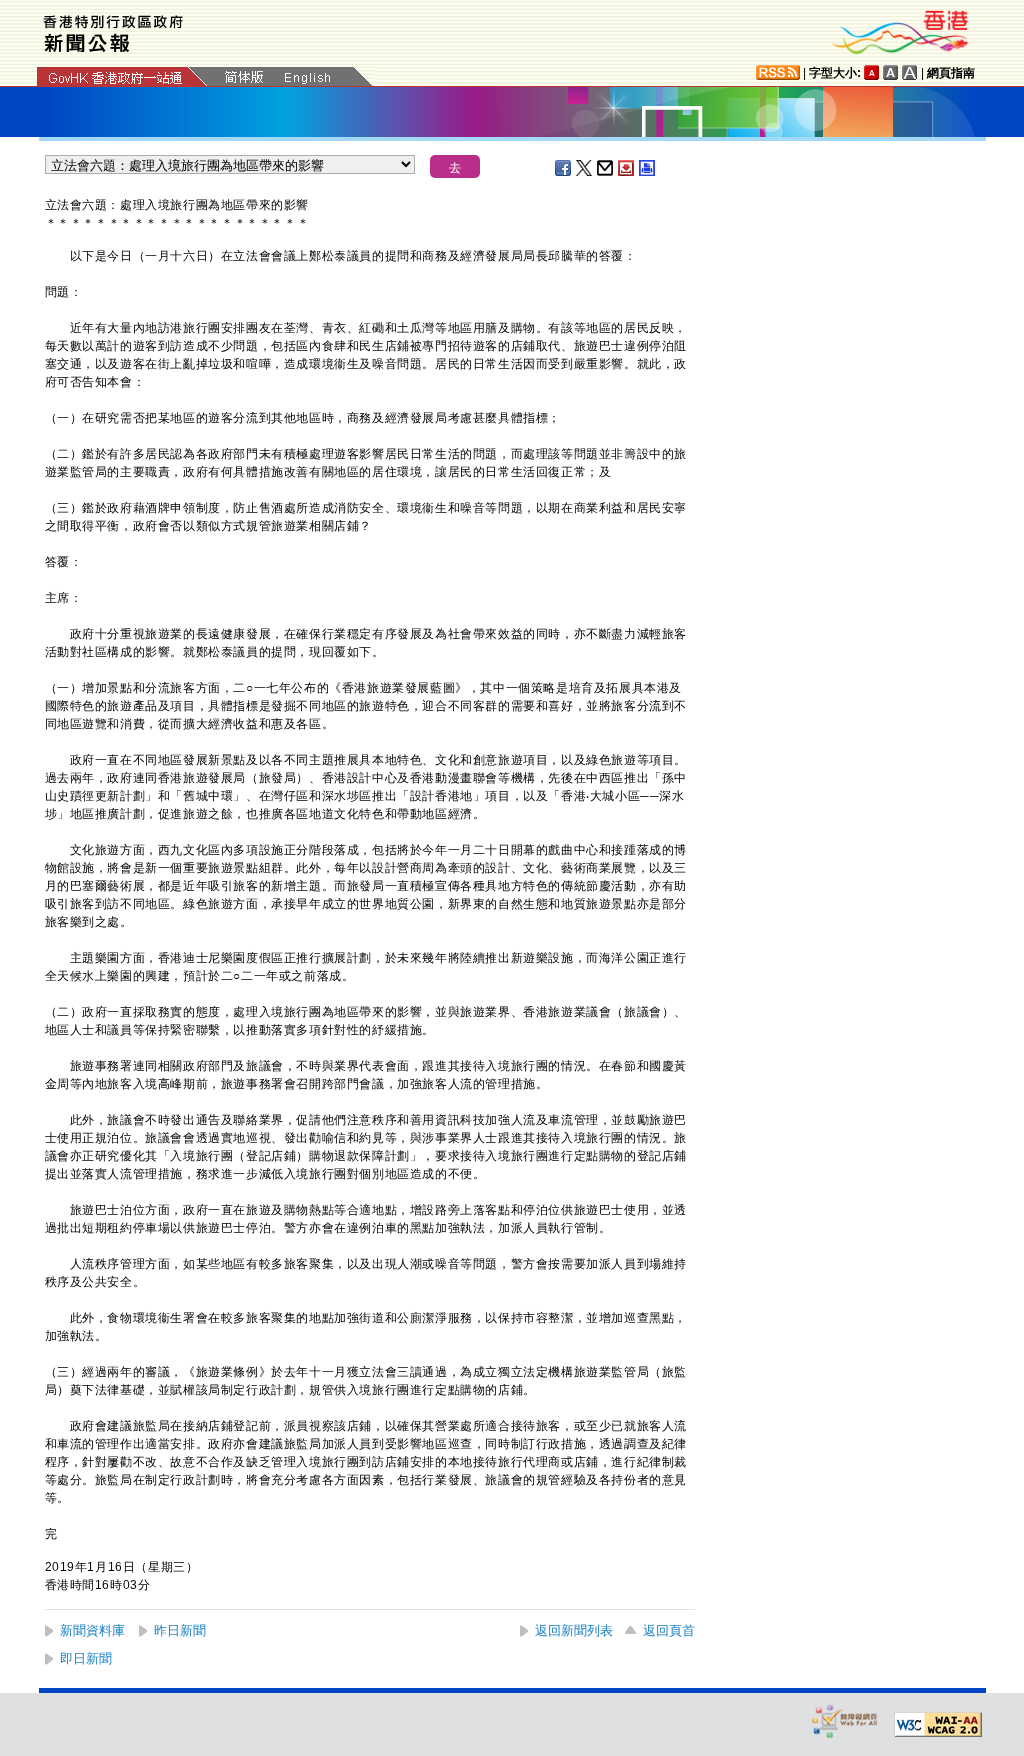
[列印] (648, 168)
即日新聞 (86, 1658)
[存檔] (627, 168)
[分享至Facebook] (564, 168)
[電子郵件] (606, 168)
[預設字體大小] (872, 72)
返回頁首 (669, 1630)
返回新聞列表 (574, 1630)
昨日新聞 (180, 1630)
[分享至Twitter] (585, 168)
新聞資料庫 (92, 1630)
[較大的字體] (891, 72)
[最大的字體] (910, 72)
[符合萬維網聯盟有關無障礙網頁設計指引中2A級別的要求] (938, 1725)
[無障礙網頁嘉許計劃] (845, 1720)
